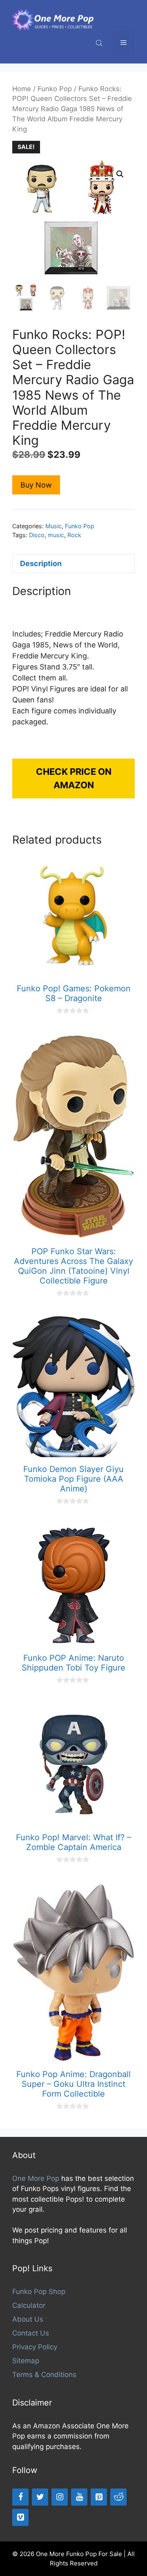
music (56, 535)
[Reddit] (118, 2497)
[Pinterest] (99, 2497)
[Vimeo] (20, 2517)
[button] (120, 174)
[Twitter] (40, 2497)
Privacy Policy (35, 2347)
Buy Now (36, 485)
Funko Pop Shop (39, 2292)
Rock (74, 535)
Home (22, 89)
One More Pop (36, 2178)
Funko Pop (55, 89)
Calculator (29, 2305)
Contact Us (31, 2333)
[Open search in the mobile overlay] (100, 43)
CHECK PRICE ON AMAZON (74, 778)
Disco (37, 535)
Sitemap (26, 2361)
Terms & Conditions (44, 2375)
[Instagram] (60, 2497)
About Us (28, 2319)
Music (53, 526)
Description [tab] (41, 563)
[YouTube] (79, 2497)
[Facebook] (20, 2497)
